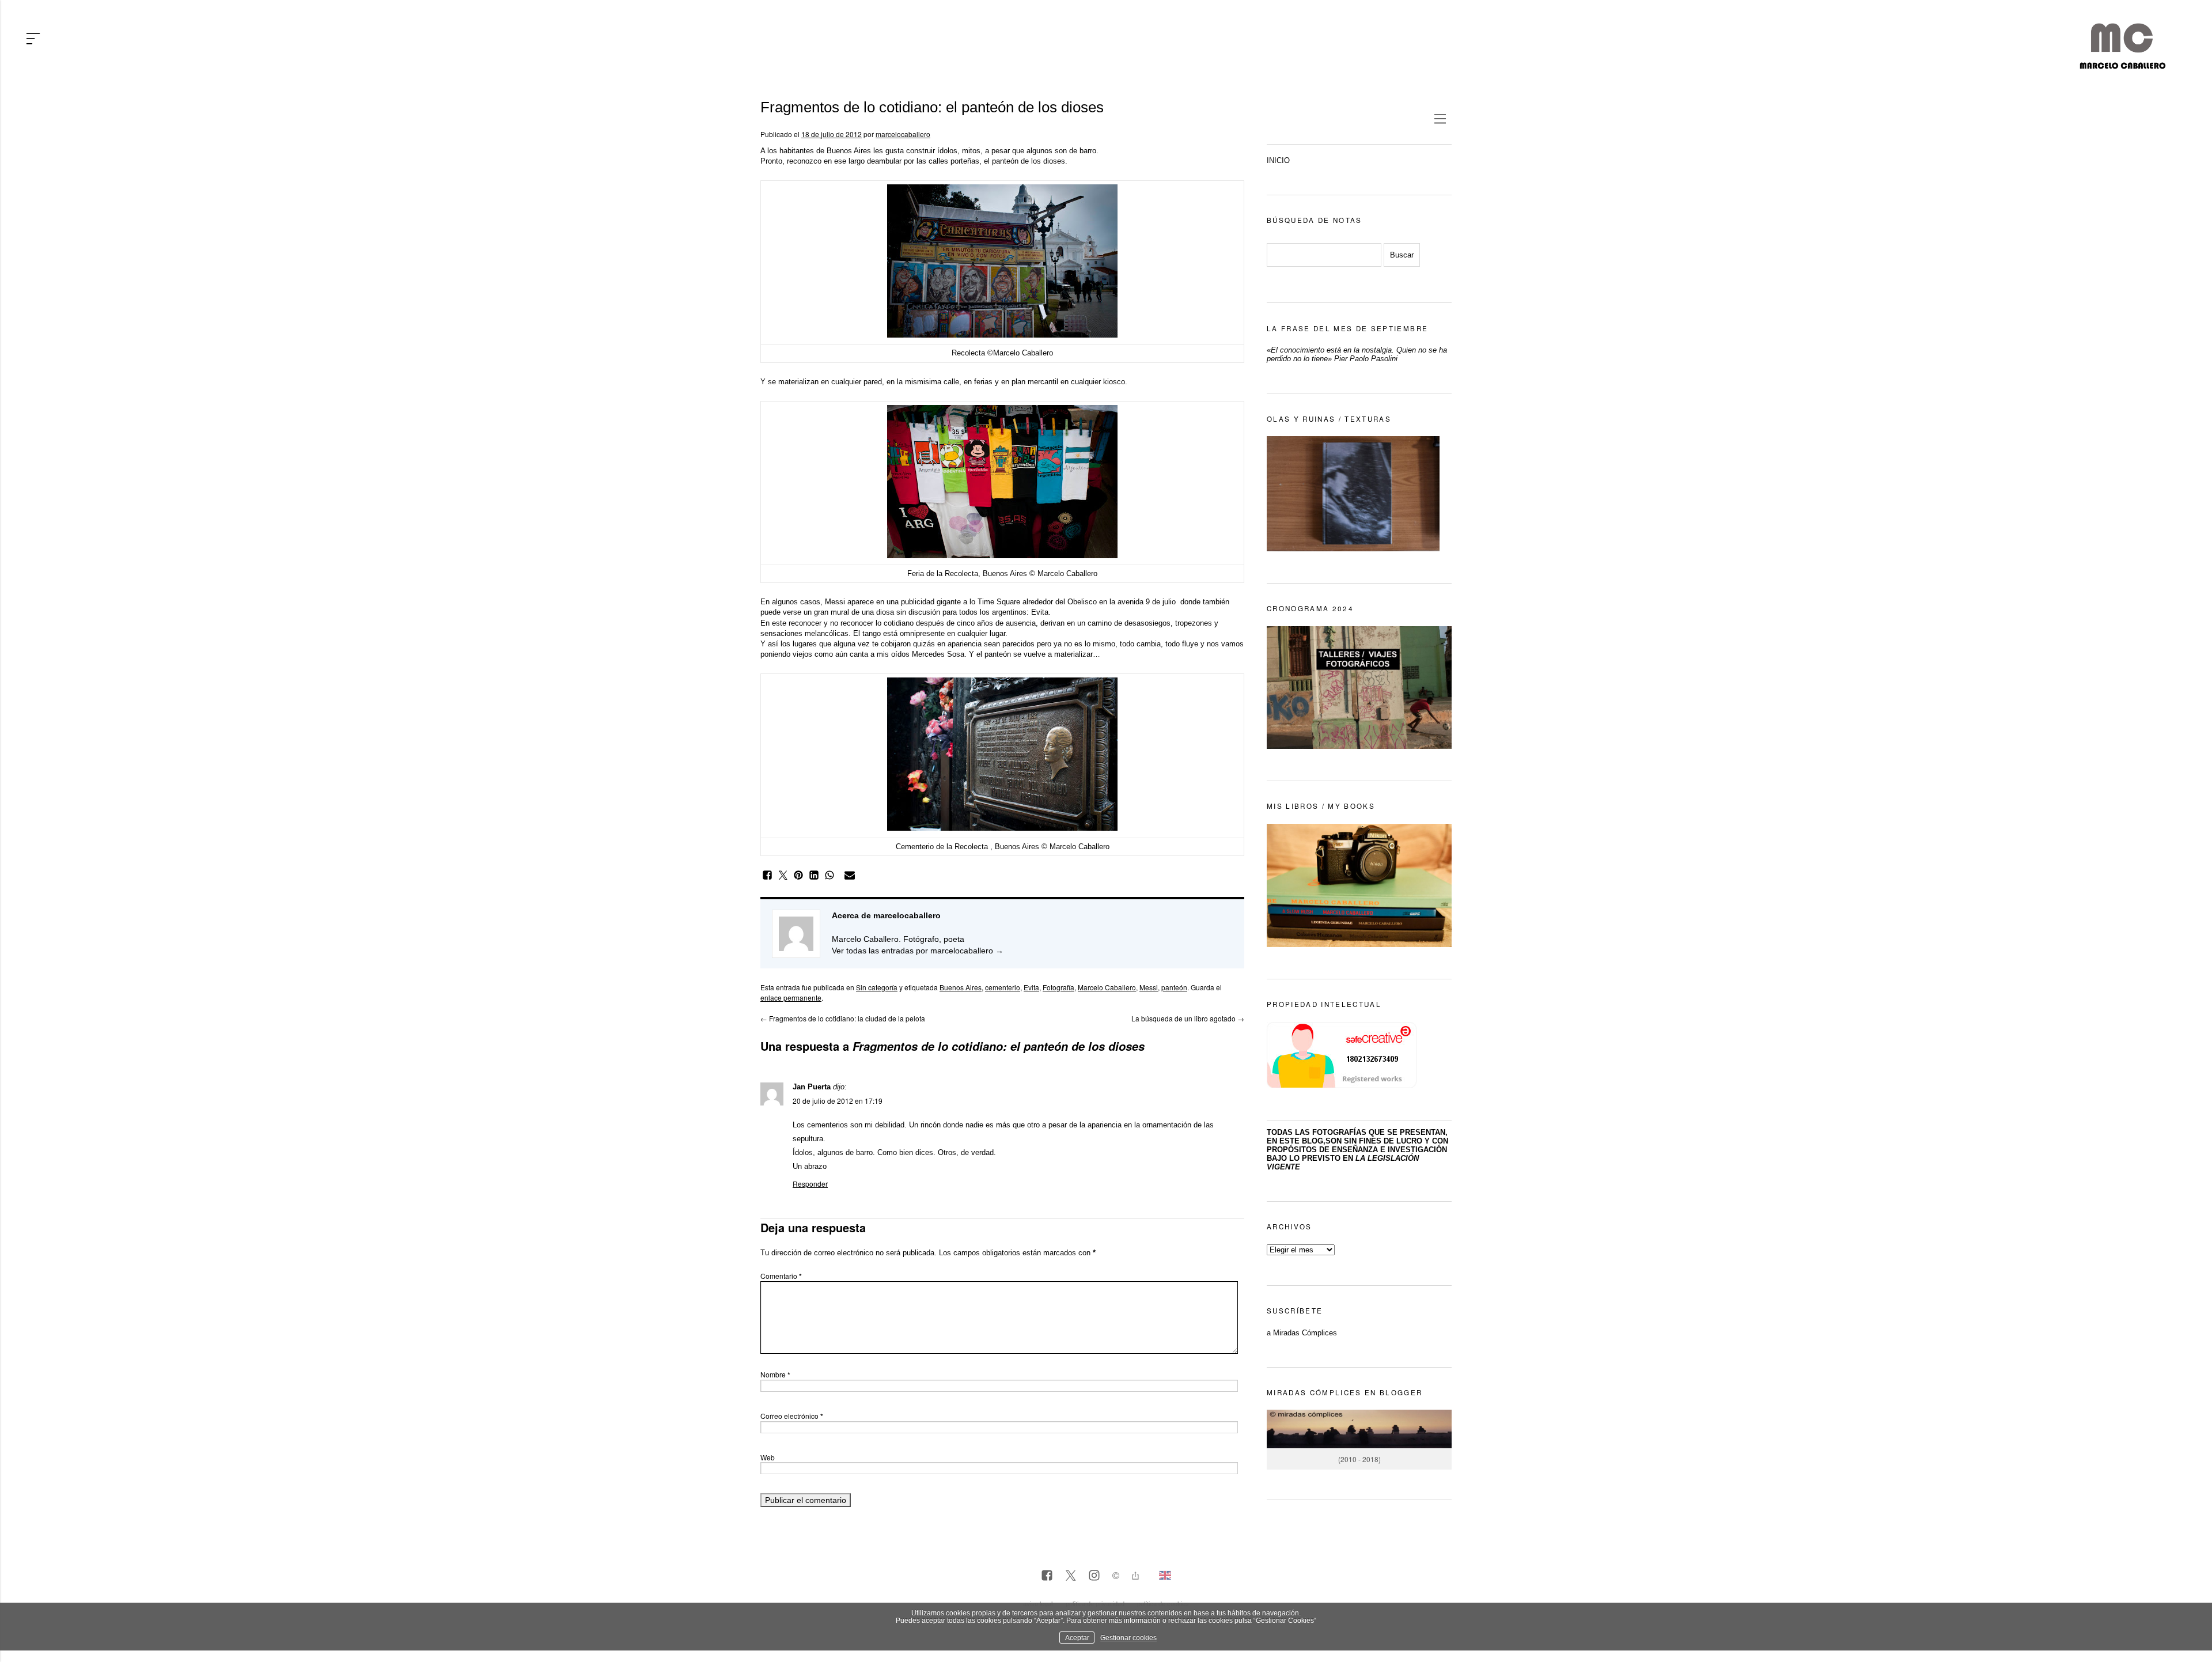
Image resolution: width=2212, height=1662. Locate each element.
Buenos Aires (961, 987)
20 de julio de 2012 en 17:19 (838, 1101)
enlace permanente (791, 997)
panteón (1174, 987)
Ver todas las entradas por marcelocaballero (918, 951)
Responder (810, 1184)
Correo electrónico (792, 1416)
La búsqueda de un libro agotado (1188, 1018)
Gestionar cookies (1128, 1638)
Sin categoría (877, 987)
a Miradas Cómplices (1302, 1333)
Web (768, 1457)
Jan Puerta (812, 1087)
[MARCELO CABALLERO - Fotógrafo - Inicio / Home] (2122, 65)
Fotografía (1058, 987)
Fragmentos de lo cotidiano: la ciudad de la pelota (843, 1018)
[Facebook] (1047, 1576)
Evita (1031, 987)
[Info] (1116, 1577)
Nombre (775, 1374)
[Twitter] (1071, 1576)
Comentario (781, 1276)
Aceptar (1077, 1638)
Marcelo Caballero (1107, 987)
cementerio (1003, 987)
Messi (1149, 987)
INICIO (1278, 160)
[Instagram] (1094, 1576)
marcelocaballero (903, 134)
